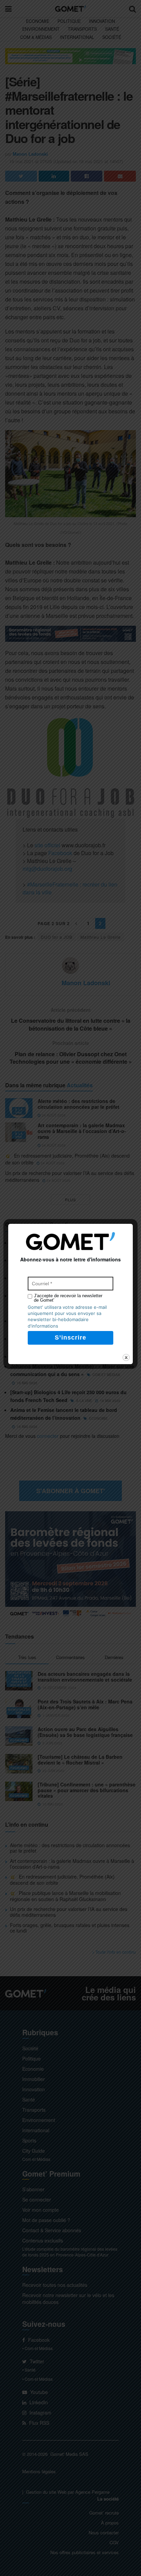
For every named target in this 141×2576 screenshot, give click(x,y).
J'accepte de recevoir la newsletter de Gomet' (68, 1298)
